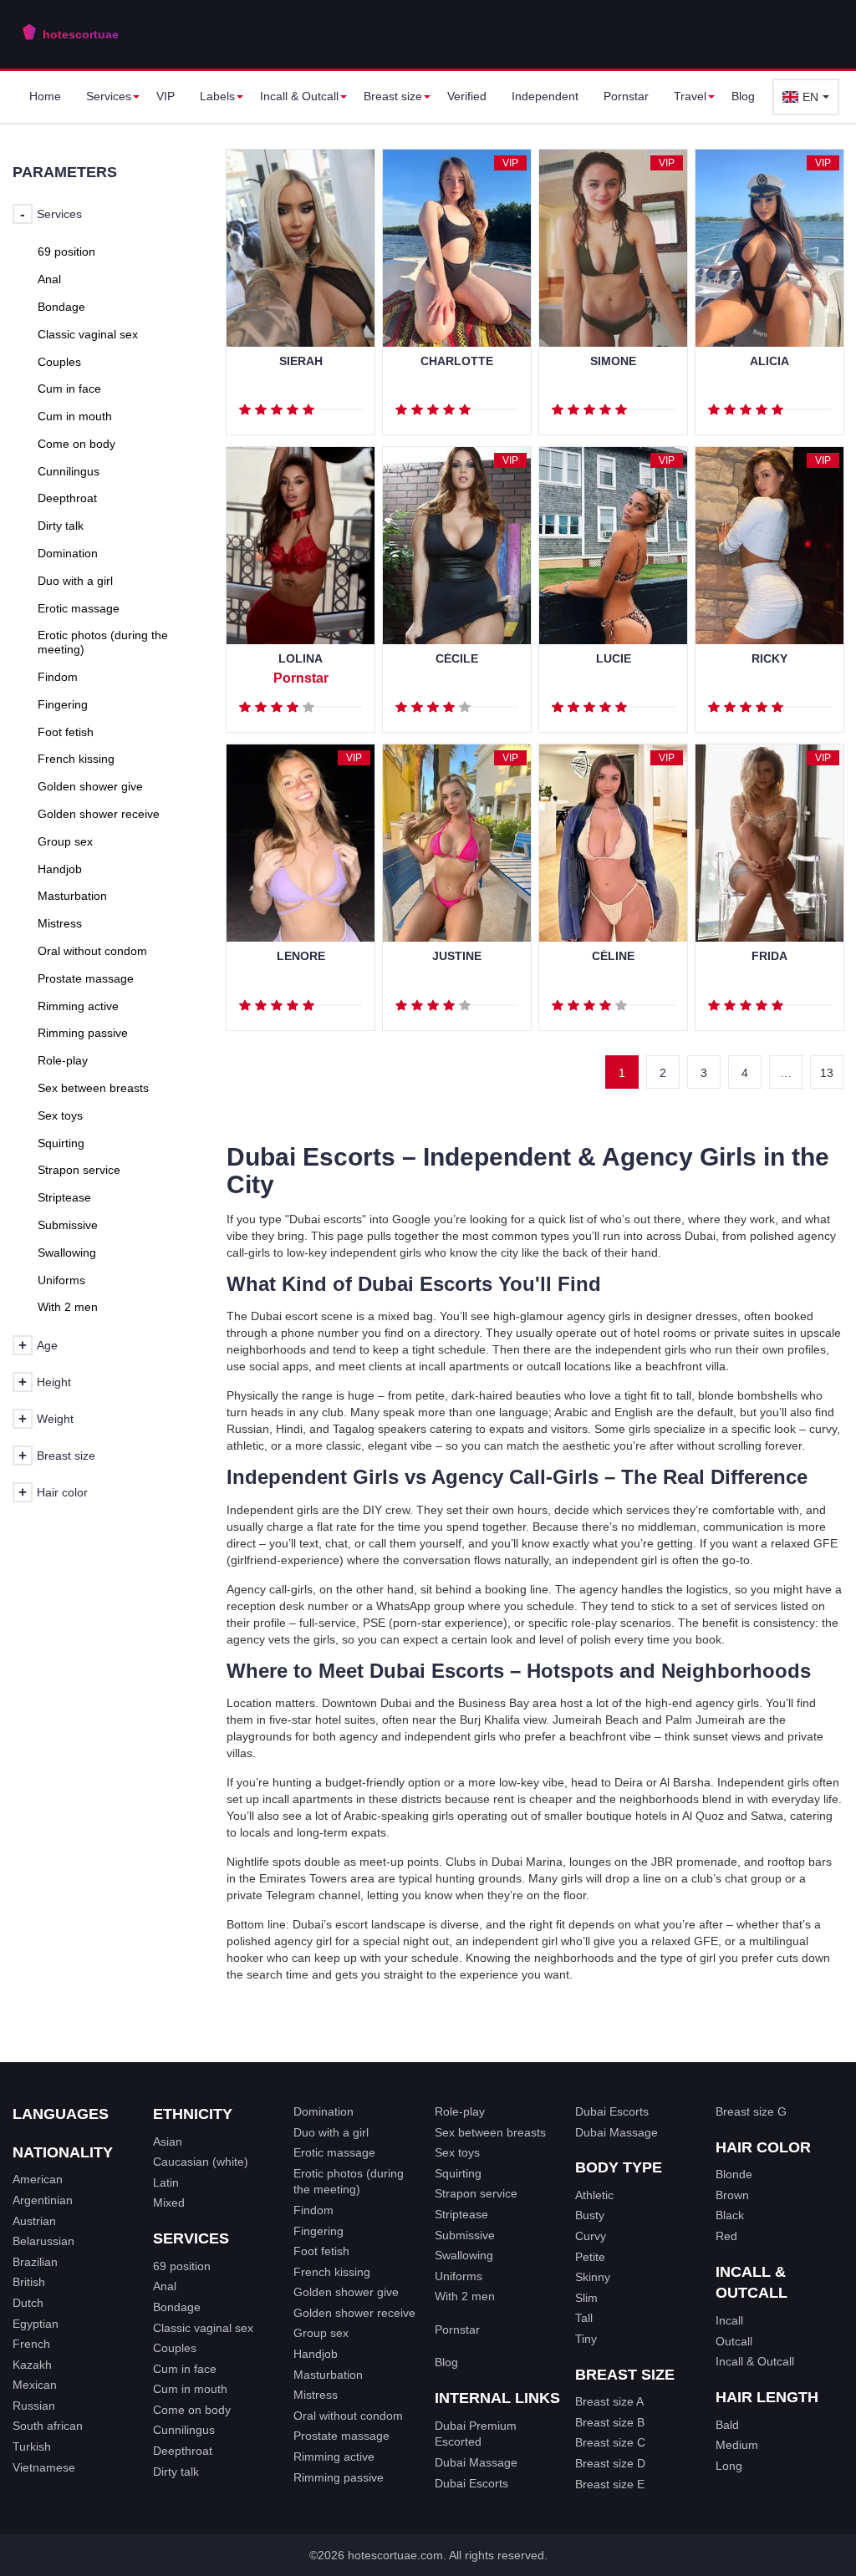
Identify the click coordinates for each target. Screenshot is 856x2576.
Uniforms (459, 2276)
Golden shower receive (354, 2313)
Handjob (316, 2354)
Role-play (460, 2111)
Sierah (301, 361)
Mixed (169, 2203)
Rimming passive (339, 2477)
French (31, 2344)
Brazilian (35, 2262)
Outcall (734, 2341)
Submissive (465, 2235)
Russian (34, 2406)
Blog (743, 96)
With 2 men (465, 2296)
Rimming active (334, 2457)
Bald (727, 2425)
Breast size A (609, 2401)
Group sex (321, 2333)
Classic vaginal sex (203, 2328)
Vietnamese (44, 2467)
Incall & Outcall (755, 2361)
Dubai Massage (476, 2462)
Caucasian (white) (201, 2162)
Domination (324, 2111)
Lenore (301, 956)
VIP (166, 96)
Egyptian (36, 2324)
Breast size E (610, 2484)
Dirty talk (176, 2472)
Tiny (586, 2339)
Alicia (769, 361)
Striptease (461, 2214)
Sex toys (457, 2152)
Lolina (301, 659)
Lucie (614, 659)
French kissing (332, 2272)
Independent (545, 96)
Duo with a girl (331, 2132)
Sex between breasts (490, 2132)
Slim (586, 2298)
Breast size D (610, 2463)
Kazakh (32, 2365)
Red (726, 2236)
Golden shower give (346, 2292)
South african (48, 2426)
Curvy (591, 2236)
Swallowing (464, 2255)
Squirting (458, 2173)
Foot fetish (321, 2251)
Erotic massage (334, 2152)
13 (827, 1073)
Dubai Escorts (471, 2483)
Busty (590, 2215)
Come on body (192, 2410)
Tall (584, 2318)
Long (729, 2466)
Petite (590, 2257)
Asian (168, 2142)
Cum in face (185, 2369)
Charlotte (457, 361)
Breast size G (751, 2111)
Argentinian (43, 2200)
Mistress (316, 2395)
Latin (166, 2182)
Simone (613, 361)
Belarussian (43, 2241)
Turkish (32, 2446)
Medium (737, 2445)
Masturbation (328, 2375)
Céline (613, 956)
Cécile (457, 659)
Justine (457, 956)
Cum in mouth (190, 2389)
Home (45, 96)
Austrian (34, 2221)
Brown (732, 2195)
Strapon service (476, 2193)
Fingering (318, 2231)
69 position (182, 2266)
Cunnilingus (184, 2430)
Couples (175, 2348)
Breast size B (610, 2422)
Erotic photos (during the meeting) (349, 2182)
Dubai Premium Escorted (476, 2434)
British (29, 2282)
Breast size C (610, 2442)
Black (730, 2215)
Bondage (177, 2307)
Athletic (594, 2195)
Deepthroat (183, 2451)
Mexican (35, 2385)
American (38, 2179)
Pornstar (626, 96)
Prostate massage (341, 2436)
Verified (467, 96)
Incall (729, 2320)
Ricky (769, 659)
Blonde (734, 2174)
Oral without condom (348, 2416)
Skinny (593, 2277)
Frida (769, 956)
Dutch (28, 2303)
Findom (313, 2210)
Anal (165, 2286)
